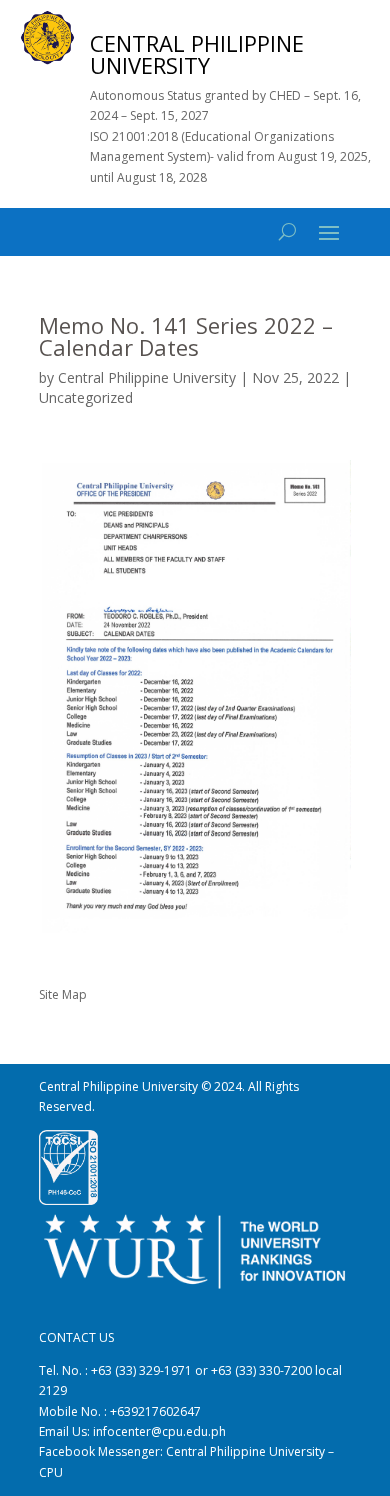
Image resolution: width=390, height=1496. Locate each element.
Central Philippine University (147, 377)
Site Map (63, 994)
